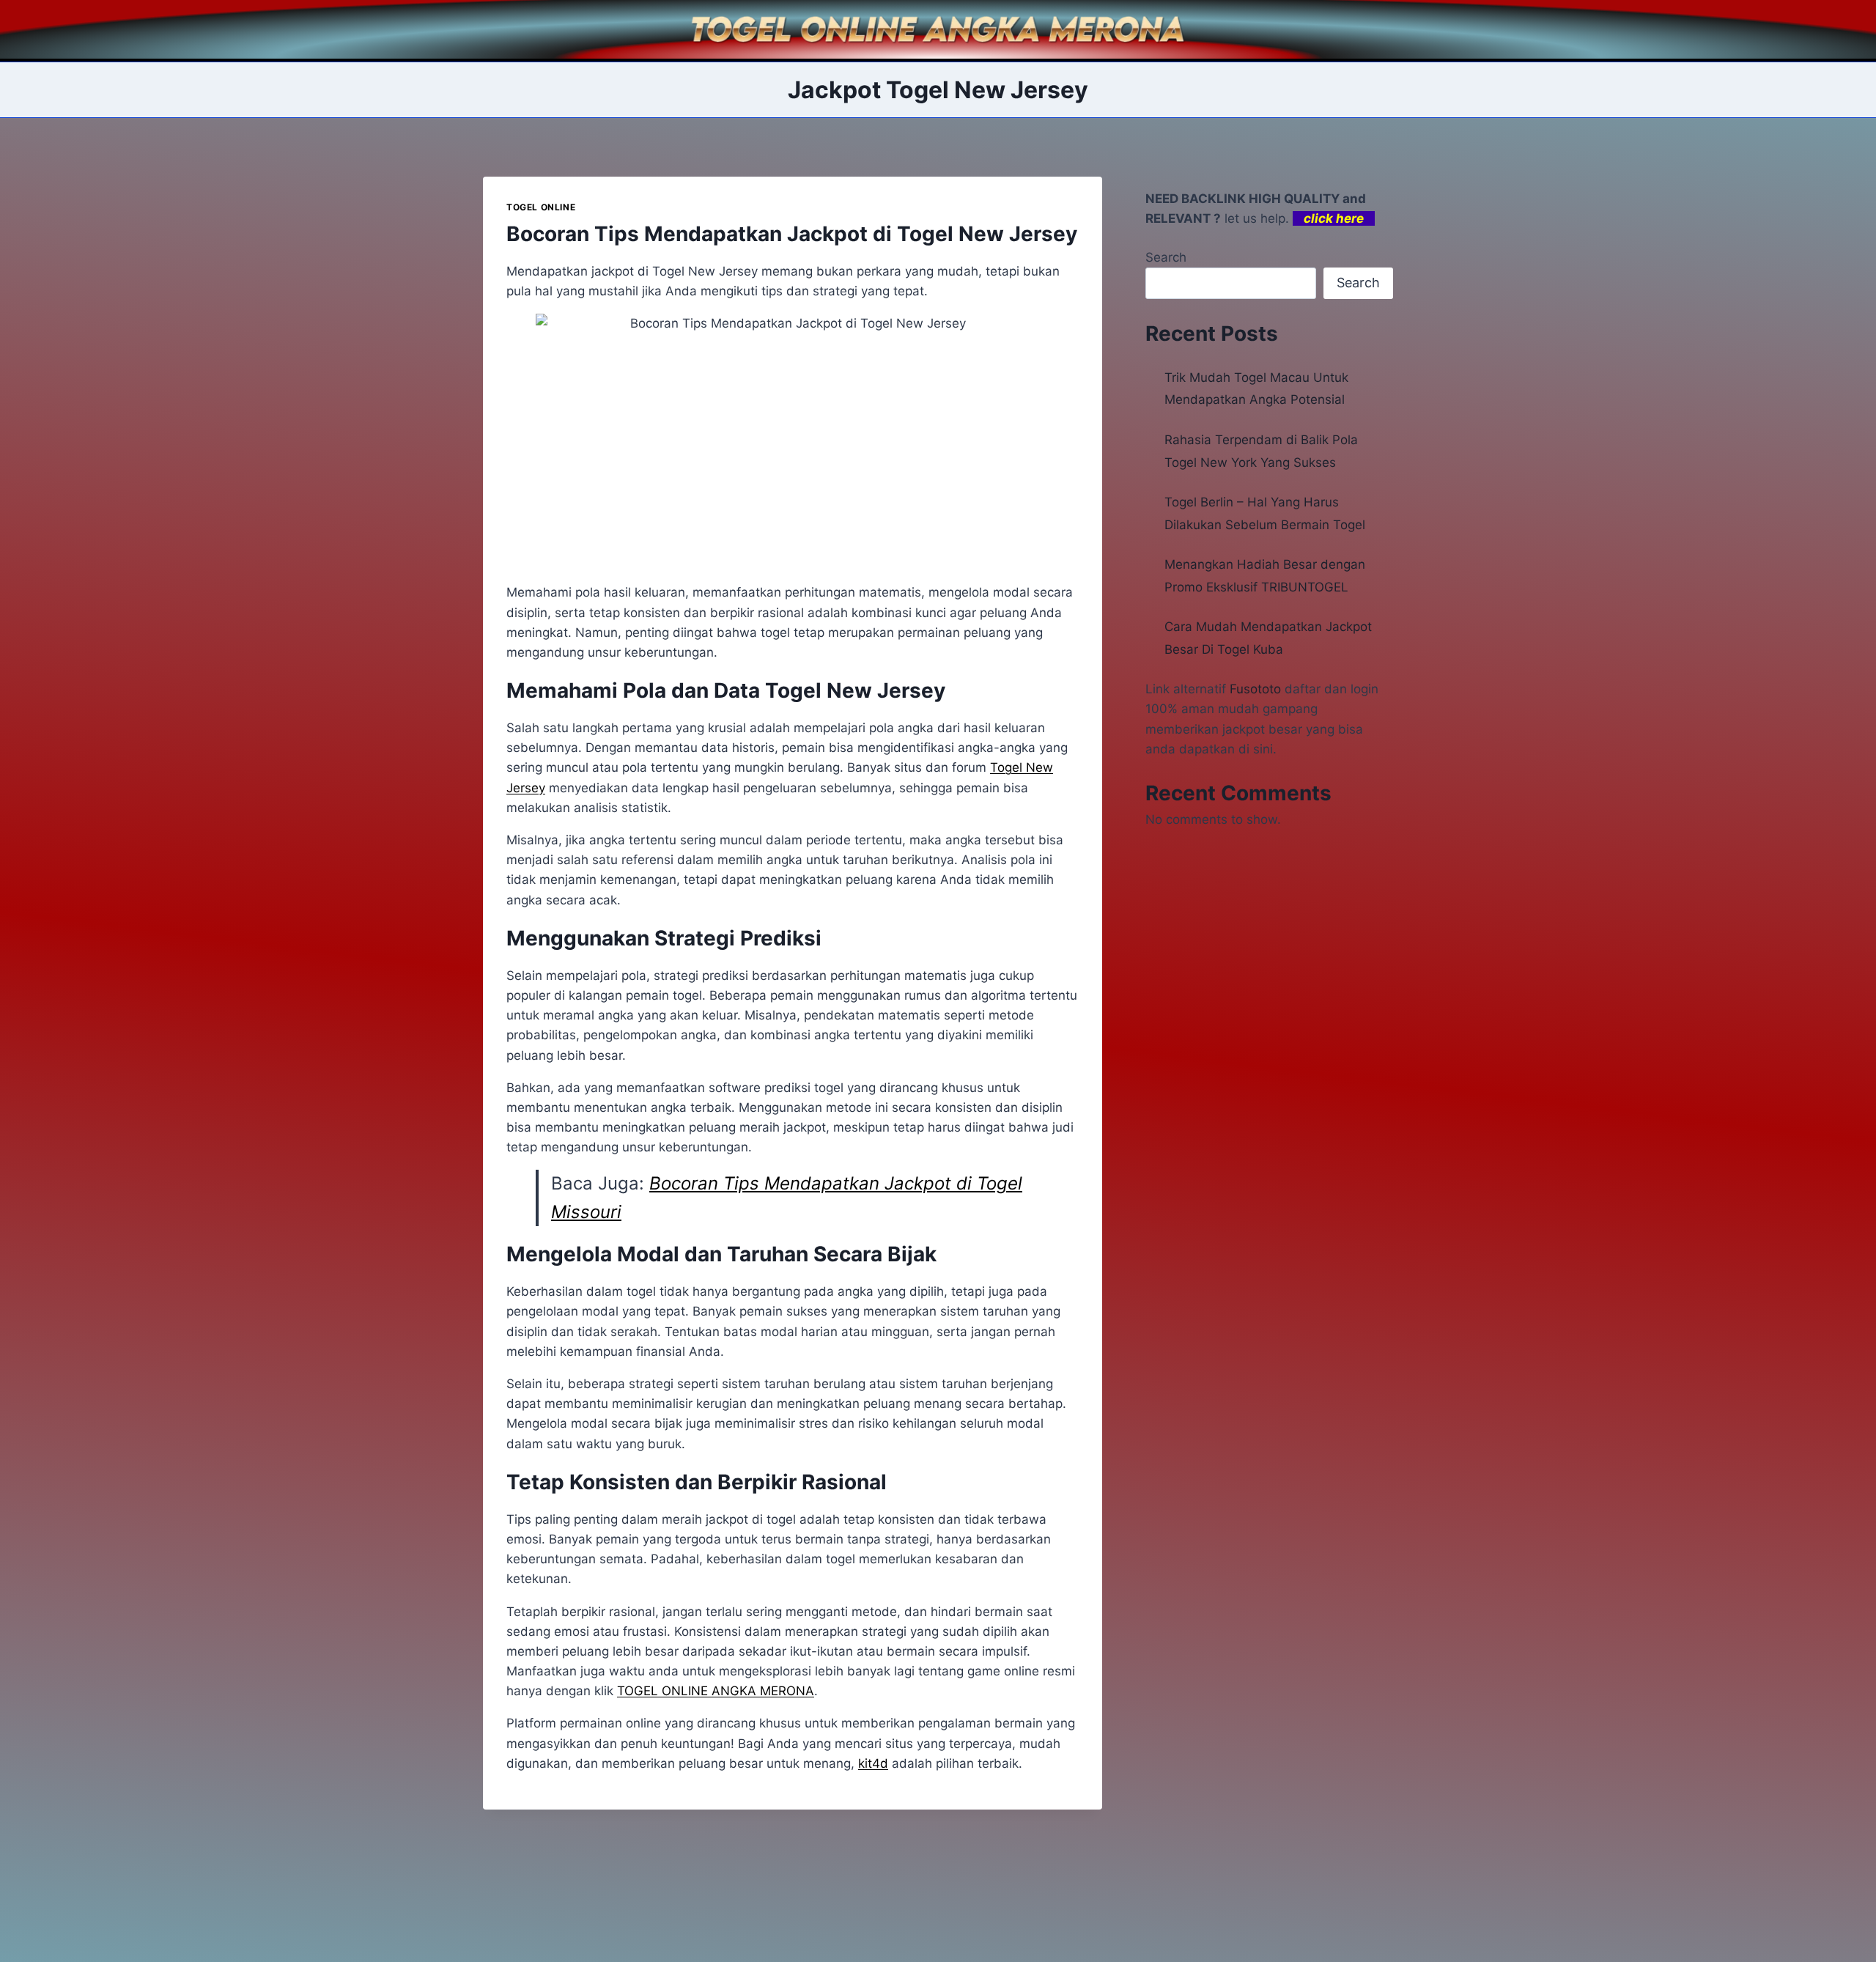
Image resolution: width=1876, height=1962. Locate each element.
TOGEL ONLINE (541, 207)
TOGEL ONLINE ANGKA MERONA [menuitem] (716, 1691)
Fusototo (1255, 689)
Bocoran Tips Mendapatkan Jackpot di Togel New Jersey (792, 234)
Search (1166, 257)
